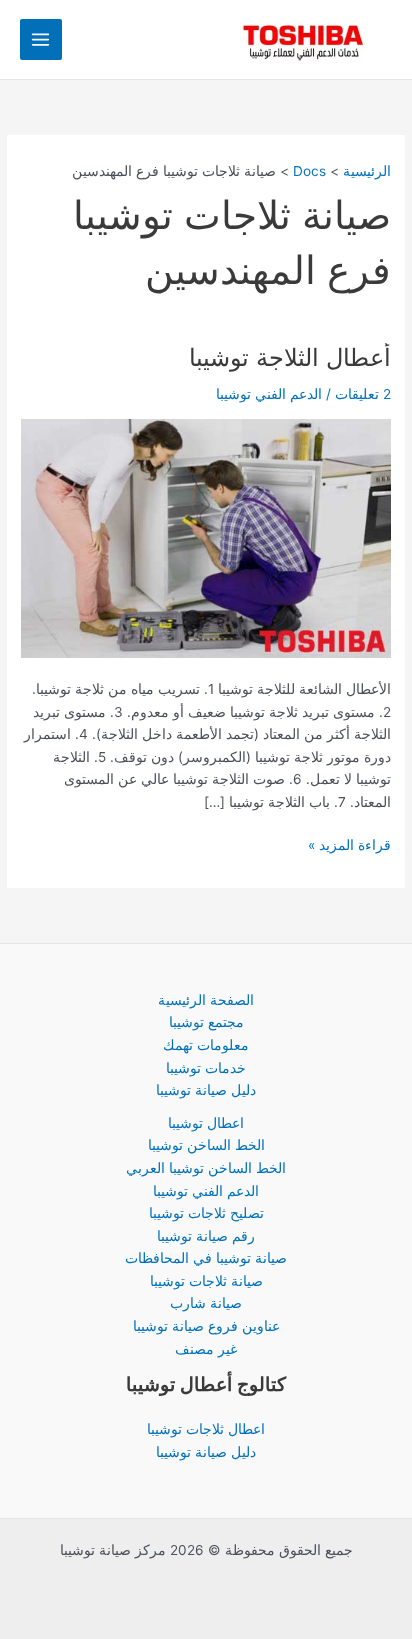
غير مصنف (206, 1349)
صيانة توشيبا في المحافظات (206, 1258)
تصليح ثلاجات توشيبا (206, 1213)
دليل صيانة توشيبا (206, 1090)
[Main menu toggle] (41, 40)
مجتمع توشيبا (206, 1022)
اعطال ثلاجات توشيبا (206, 1429)
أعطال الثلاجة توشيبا (290, 357)
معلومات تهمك (206, 1045)
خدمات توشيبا (206, 1068)
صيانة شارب (206, 1303)
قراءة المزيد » (349, 843)
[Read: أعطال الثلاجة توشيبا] (206, 537)
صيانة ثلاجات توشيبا (206, 1281)
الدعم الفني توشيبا (206, 1191)
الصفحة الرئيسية (206, 1000)
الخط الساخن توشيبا (206, 1145)
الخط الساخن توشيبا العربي (206, 1168)
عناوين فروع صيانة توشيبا (206, 1326)
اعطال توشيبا (206, 1123)
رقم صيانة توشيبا (206, 1236)
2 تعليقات (363, 394)
